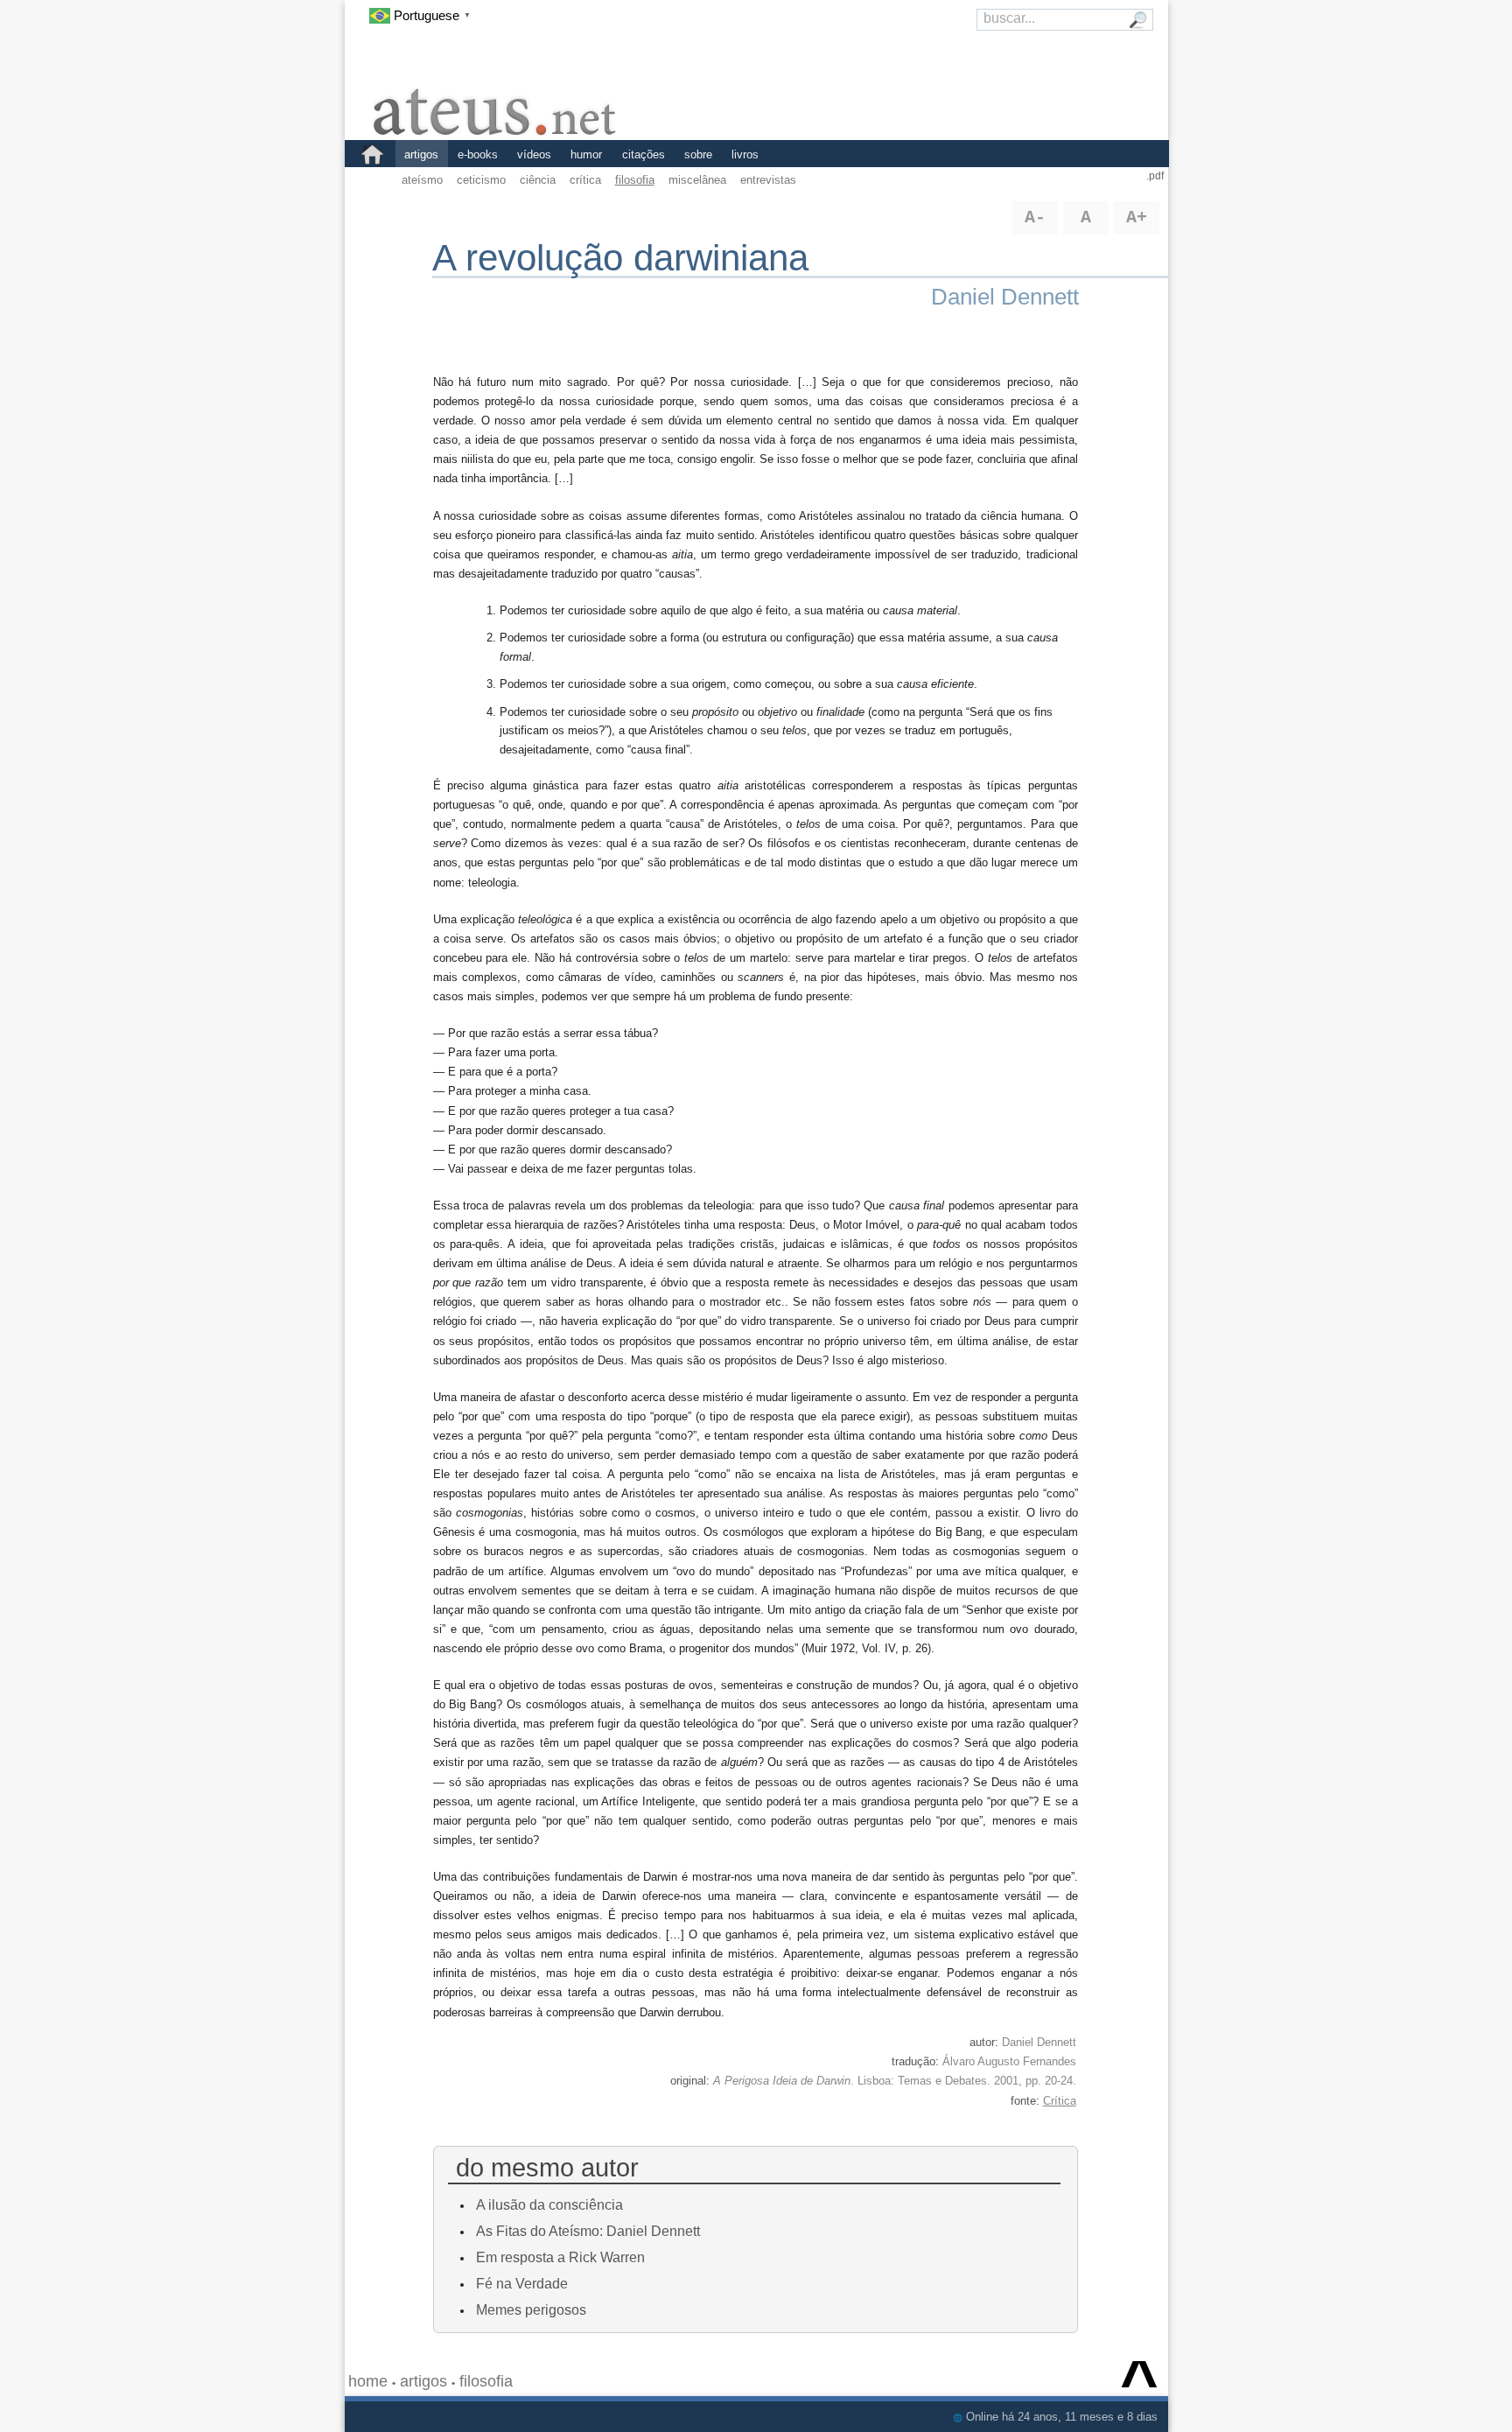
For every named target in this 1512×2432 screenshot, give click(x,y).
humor (586, 154)
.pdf (1155, 176)
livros (745, 154)
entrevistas (768, 180)
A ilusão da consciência (549, 2204)
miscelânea (697, 180)
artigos (421, 154)
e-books (478, 154)
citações (644, 154)
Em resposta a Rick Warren (560, 2257)
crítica (585, 180)
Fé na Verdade (522, 2283)
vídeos (534, 154)
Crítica (1060, 2101)
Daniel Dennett (1005, 297)
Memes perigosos (531, 2309)
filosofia (635, 180)
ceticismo (481, 180)
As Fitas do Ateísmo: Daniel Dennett (588, 2231)
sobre (698, 154)
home (368, 2381)
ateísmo (422, 180)
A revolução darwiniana (620, 258)
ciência (538, 180)
